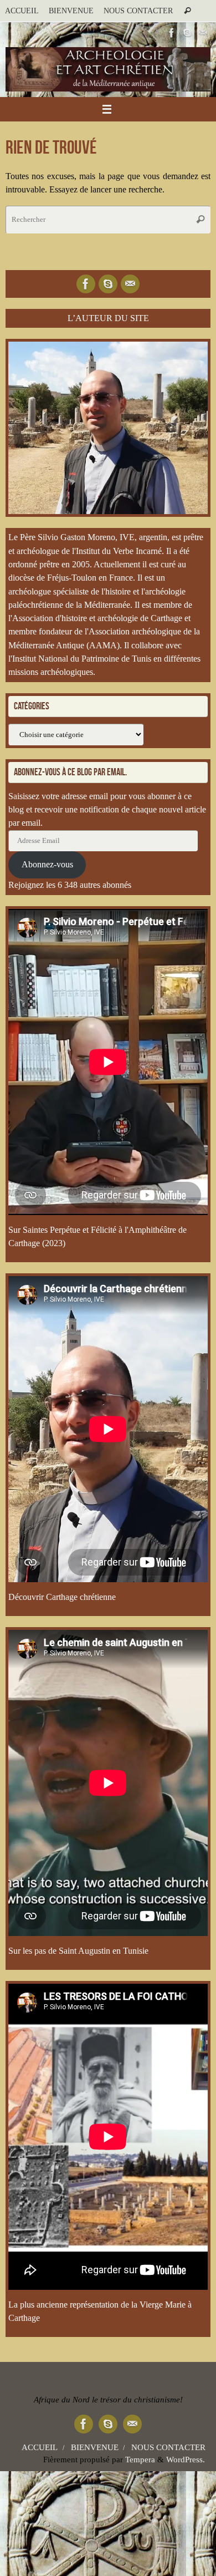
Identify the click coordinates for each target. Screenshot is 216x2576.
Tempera (140, 2460)
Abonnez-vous (47, 865)
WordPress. (186, 2460)
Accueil (22, 11)
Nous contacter (138, 11)
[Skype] (187, 33)
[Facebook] (172, 33)
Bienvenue (71, 11)
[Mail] (203, 33)
